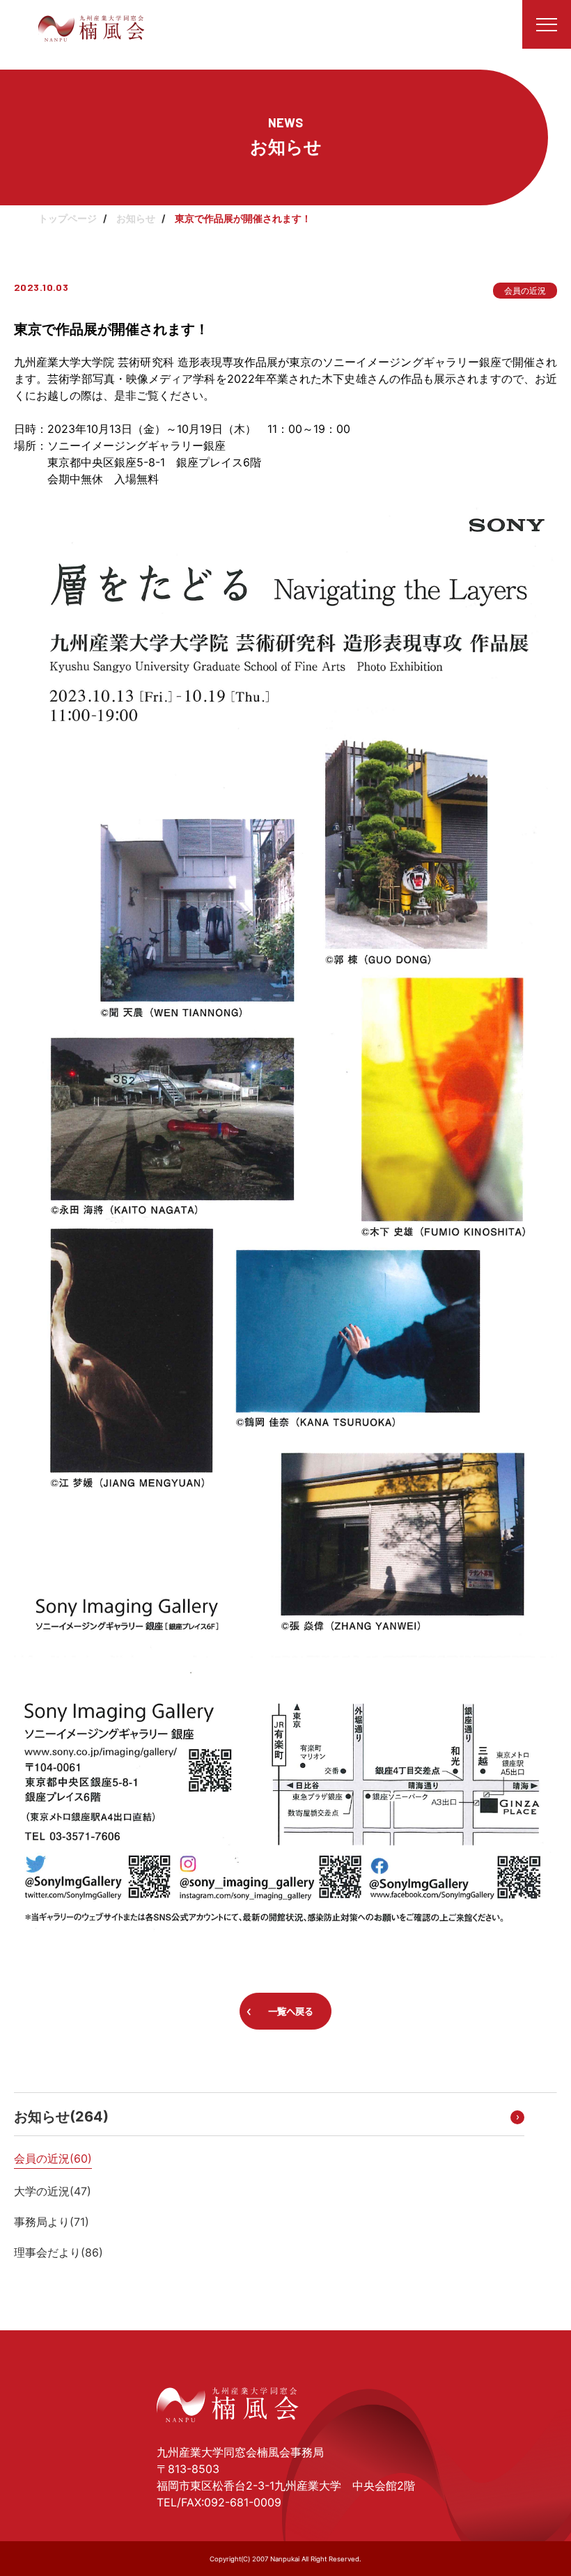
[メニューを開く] (547, 24)
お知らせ (136, 218)
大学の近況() (53, 2191)
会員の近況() (53, 2158)
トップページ (68, 218)
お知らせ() (61, 2117)
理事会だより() (58, 2252)
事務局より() (52, 2222)
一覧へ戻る (291, 2012)
